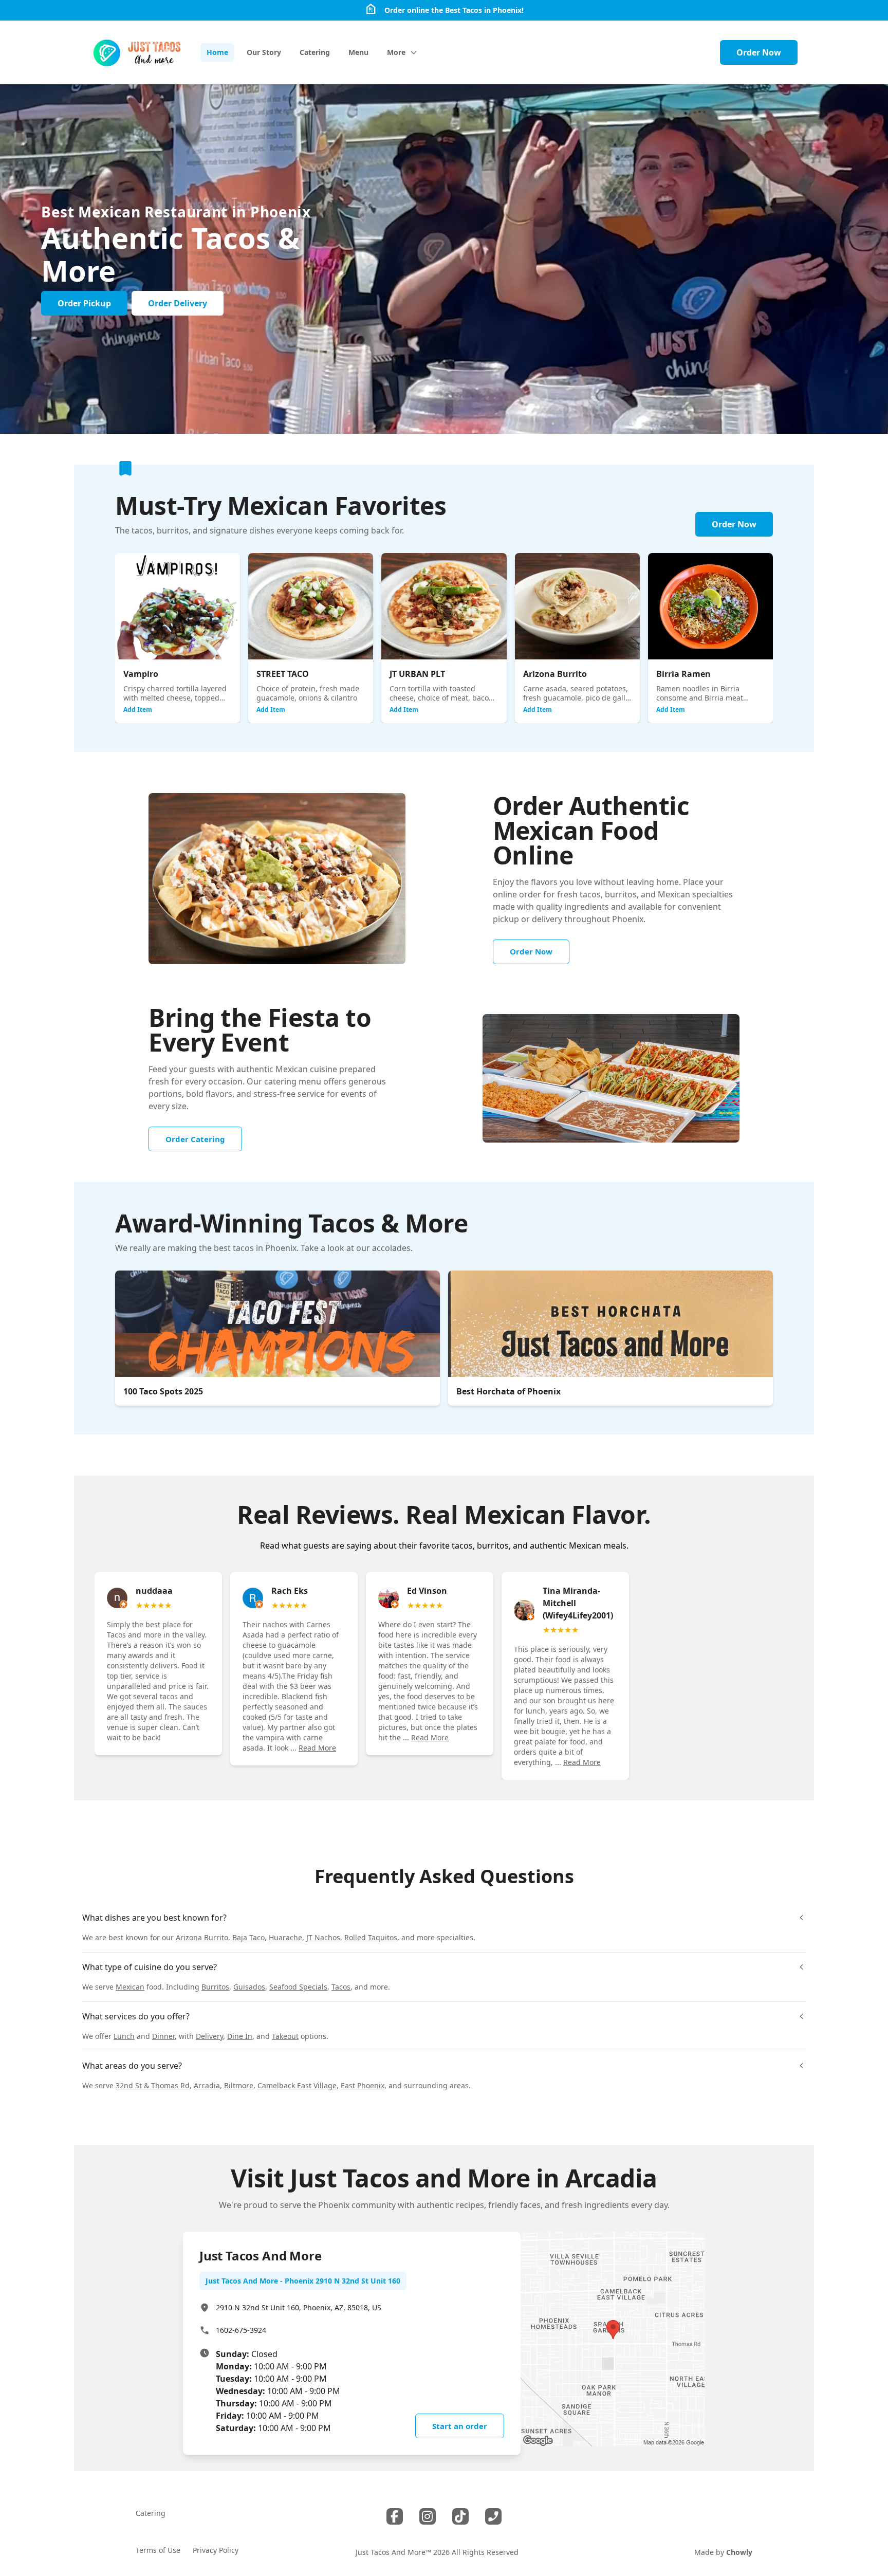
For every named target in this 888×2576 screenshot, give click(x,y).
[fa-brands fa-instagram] (428, 2516)
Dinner (163, 2036)
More (396, 52)
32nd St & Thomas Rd (153, 2085)
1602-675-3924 (241, 2330)
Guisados (249, 1987)
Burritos (215, 1987)
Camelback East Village (297, 2085)
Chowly (739, 2552)
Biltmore (239, 2085)
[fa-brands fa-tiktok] (460, 2516)
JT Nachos (323, 1937)
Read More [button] (317, 1748)
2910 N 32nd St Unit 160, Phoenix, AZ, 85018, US (299, 2307)
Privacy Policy (216, 2550)
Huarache (285, 1937)
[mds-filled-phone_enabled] (493, 2516)
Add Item (138, 710)
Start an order (460, 2426)
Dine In (240, 2036)
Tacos (341, 1987)
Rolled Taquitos (371, 1937)
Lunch (124, 2036)
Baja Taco (248, 1937)
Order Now (759, 52)
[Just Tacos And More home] (137, 52)
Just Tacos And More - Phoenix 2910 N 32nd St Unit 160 (303, 2281)
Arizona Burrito (202, 1937)
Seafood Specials (298, 1987)
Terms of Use (158, 2550)
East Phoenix (363, 2085)
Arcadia (207, 2085)
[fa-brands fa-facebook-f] (395, 2516)
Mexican (130, 1987)
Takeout (285, 2036)
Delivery (209, 2036)
